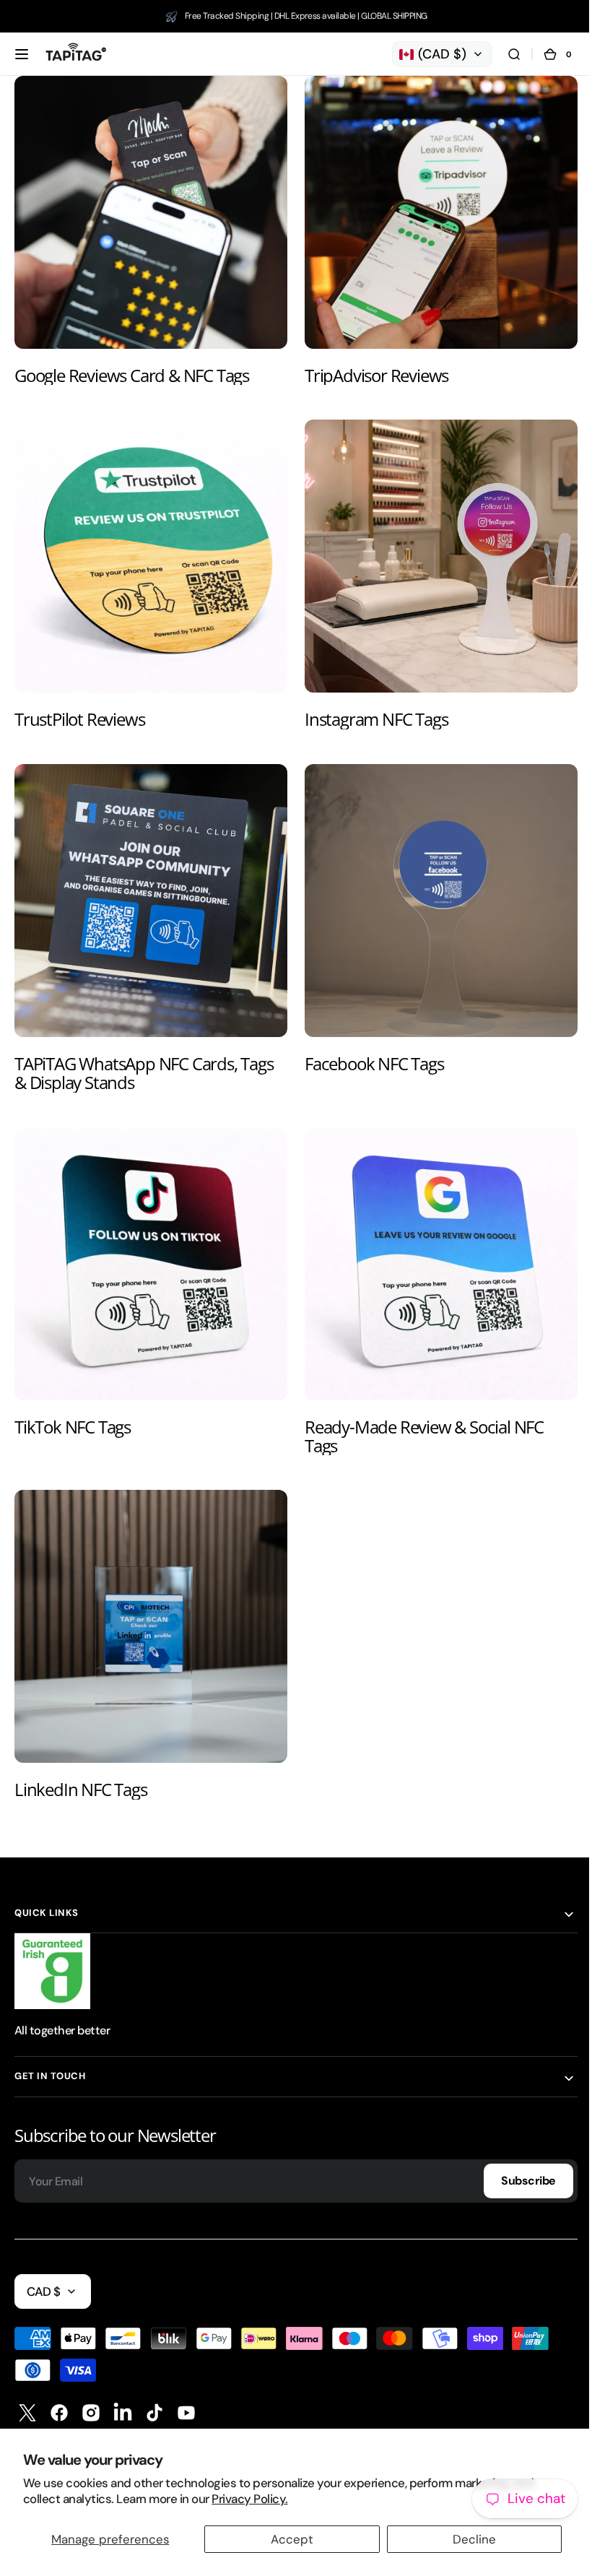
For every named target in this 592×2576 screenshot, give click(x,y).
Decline (465, 2539)
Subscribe (518, 2153)
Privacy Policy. (249, 2499)
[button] (22, 54)
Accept (287, 2539)
